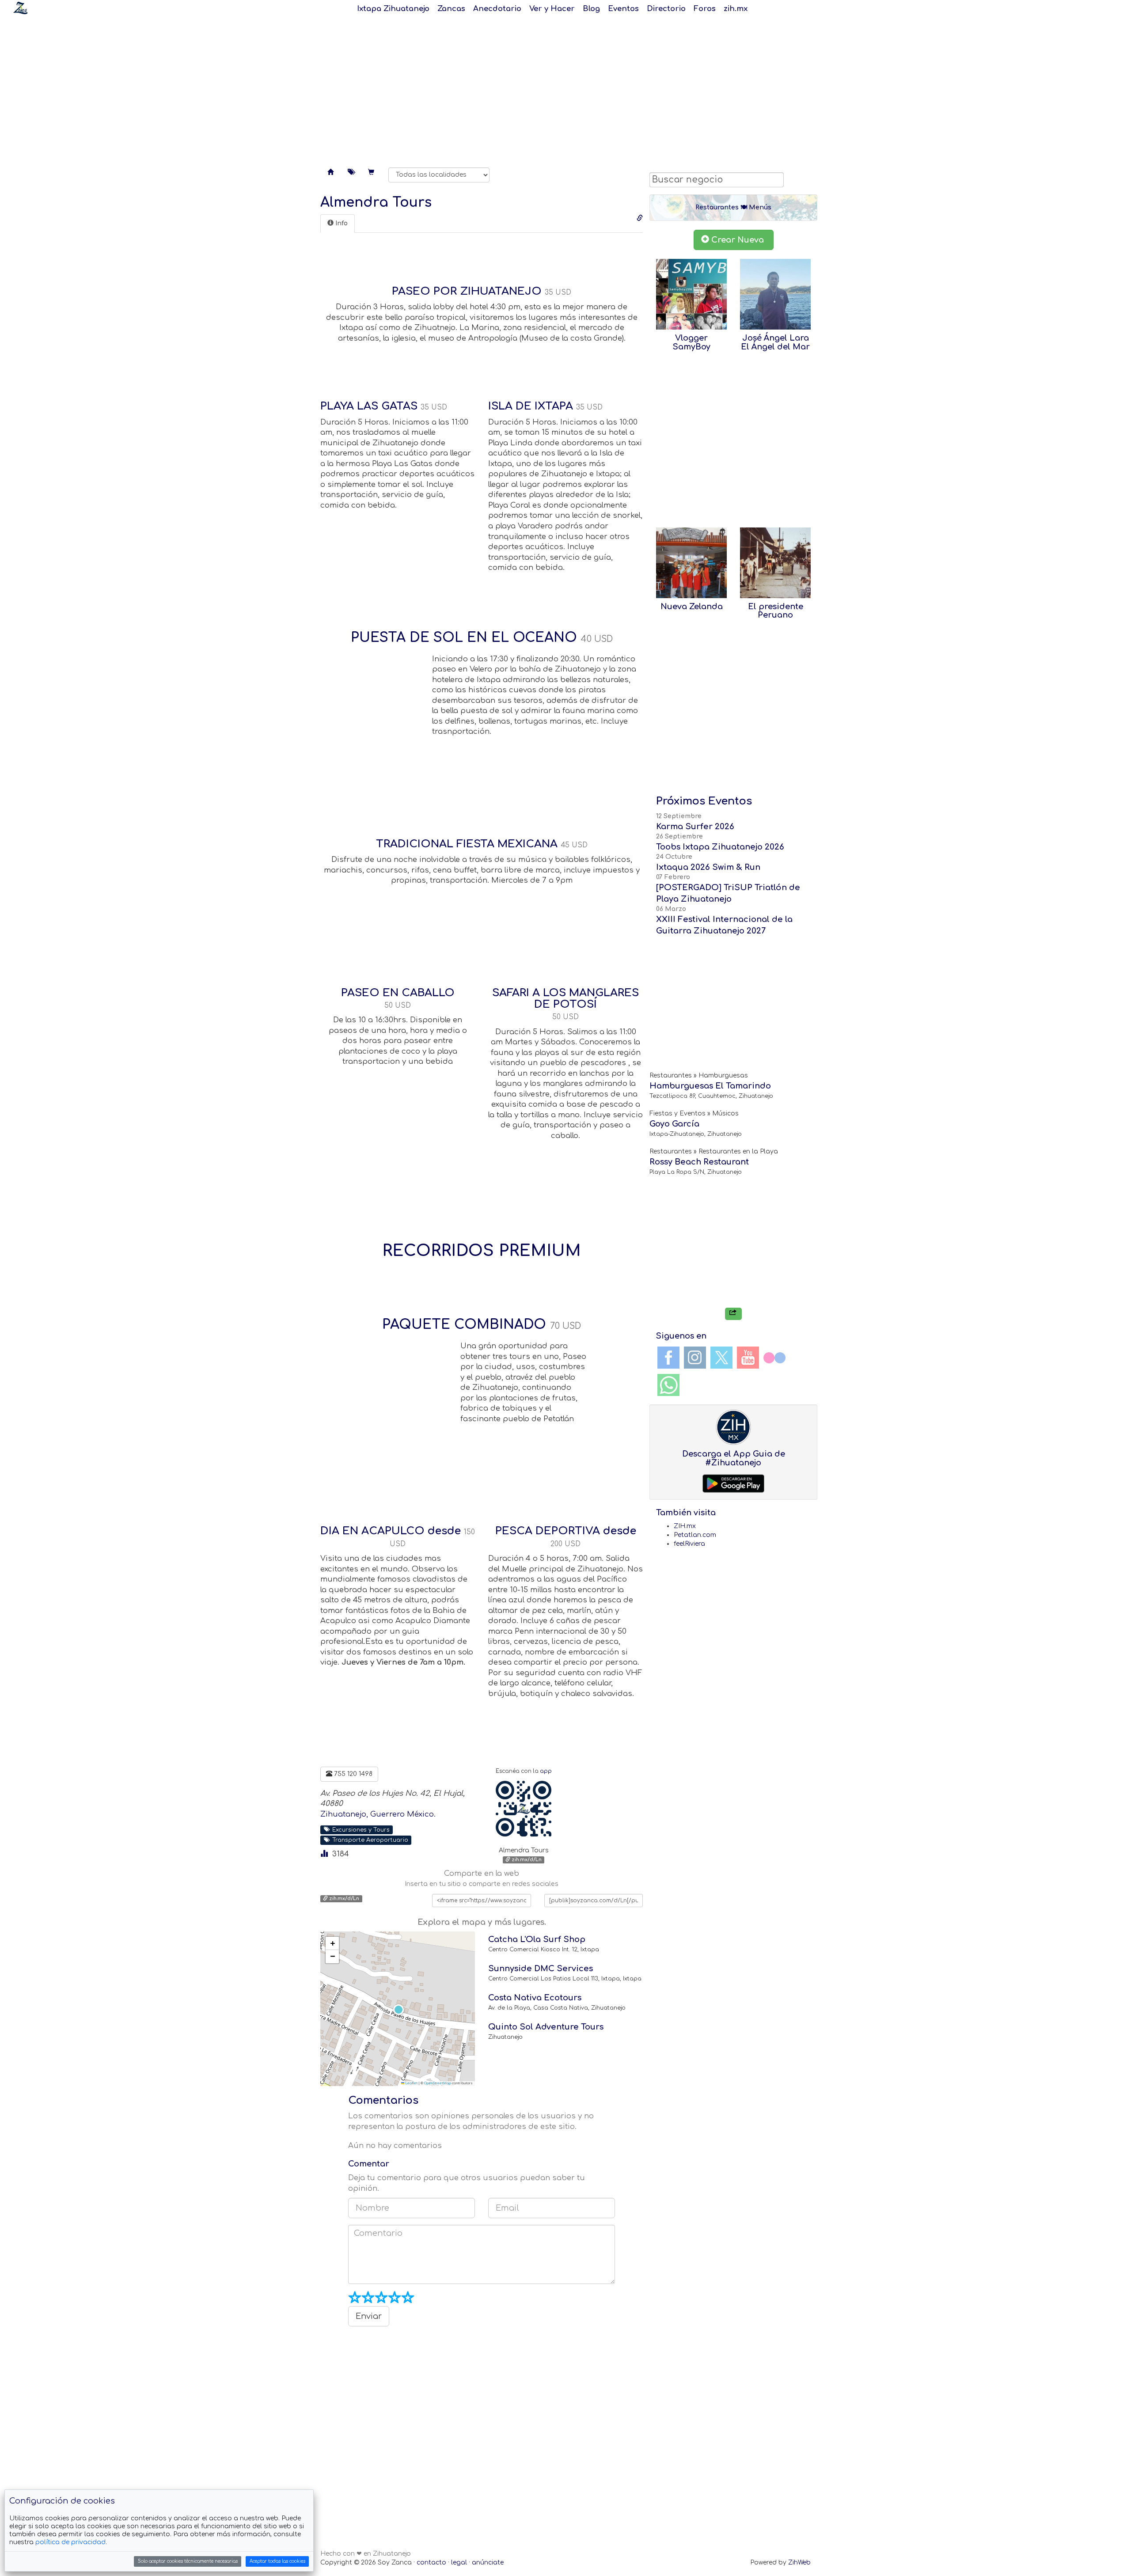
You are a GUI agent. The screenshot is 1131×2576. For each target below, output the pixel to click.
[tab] (338, 224)
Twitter (721, 1358)
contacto (431, 2563)
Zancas (451, 9)
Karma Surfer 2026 (695, 827)
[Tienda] (371, 173)
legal (459, 2563)
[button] (398, 2009)
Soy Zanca (20, 8)
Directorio (666, 9)
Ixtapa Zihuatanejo (393, 9)
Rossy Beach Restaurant (699, 1162)
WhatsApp (668, 1385)
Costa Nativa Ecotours (535, 1998)
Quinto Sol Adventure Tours (546, 2027)
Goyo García (674, 1124)
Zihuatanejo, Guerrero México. (378, 1814)
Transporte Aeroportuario (368, 1840)
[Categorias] (351, 173)
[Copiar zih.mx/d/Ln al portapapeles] (640, 218)
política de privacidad (70, 2542)
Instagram (695, 1358)
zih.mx (736, 9)
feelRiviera (689, 1544)
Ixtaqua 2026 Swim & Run (708, 867)
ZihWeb (799, 2563)
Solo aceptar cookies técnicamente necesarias (188, 2561)
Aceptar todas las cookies (277, 2561)
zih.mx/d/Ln (526, 1860)
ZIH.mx (685, 1526)
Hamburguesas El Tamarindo (710, 1086)
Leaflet (411, 2083)
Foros (705, 9)
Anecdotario (497, 9)
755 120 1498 (352, 1774)
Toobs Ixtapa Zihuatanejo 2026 (720, 847)
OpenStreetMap (438, 2083)
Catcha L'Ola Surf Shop (537, 1939)
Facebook (668, 1358)
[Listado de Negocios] (330, 173)
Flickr (774, 1358)
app (546, 1771)
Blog (591, 9)
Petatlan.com (695, 1535)
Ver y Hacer (552, 9)
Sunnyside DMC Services (541, 1969)
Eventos (623, 9)
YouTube (748, 1358)
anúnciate (488, 2563)
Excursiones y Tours (359, 1829)
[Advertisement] (565, 88)
